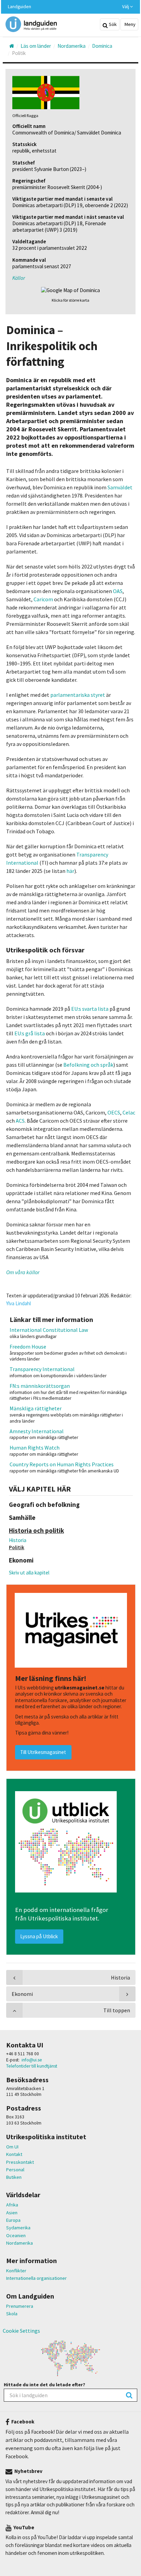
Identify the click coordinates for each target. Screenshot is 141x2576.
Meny (130, 24)
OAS (118, 591)
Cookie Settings (21, 2331)
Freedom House (28, 1347)
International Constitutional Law (49, 1330)
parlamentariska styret (78, 695)
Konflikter (16, 2271)
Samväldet (120, 487)
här (70, 871)
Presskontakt (20, 2162)
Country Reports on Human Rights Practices (62, 1464)
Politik (17, 1547)
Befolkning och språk (88, 1065)
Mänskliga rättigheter (36, 1408)
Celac (129, 1112)
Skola (12, 2314)
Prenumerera (20, 2306)
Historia (18, 1540)
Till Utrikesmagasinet (43, 1752)
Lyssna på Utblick (39, 1936)
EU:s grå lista (30, 1033)
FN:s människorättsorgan (40, 1386)
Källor (19, 278)
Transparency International (42, 1369)
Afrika (12, 2205)
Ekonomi (22, 1994)
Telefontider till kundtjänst (32, 2066)
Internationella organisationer (36, 2278)
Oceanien (16, 2235)
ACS (20, 1121)
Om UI (12, 2147)
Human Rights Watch (35, 1448)
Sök (112, 24)
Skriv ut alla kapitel (29, 1573)
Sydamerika (18, 2228)
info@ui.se (32, 2060)
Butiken (14, 2177)
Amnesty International (37, 1431)
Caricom (43, 599)
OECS (114, 1112)
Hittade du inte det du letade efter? (44, 2385)
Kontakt (14, 2154)
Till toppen (117, 2010)
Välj (126, 7)
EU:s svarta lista (90, 1009)
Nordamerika (20, 2243)
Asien (12, 2213)
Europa (13, 2220)
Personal (15, 2170)
